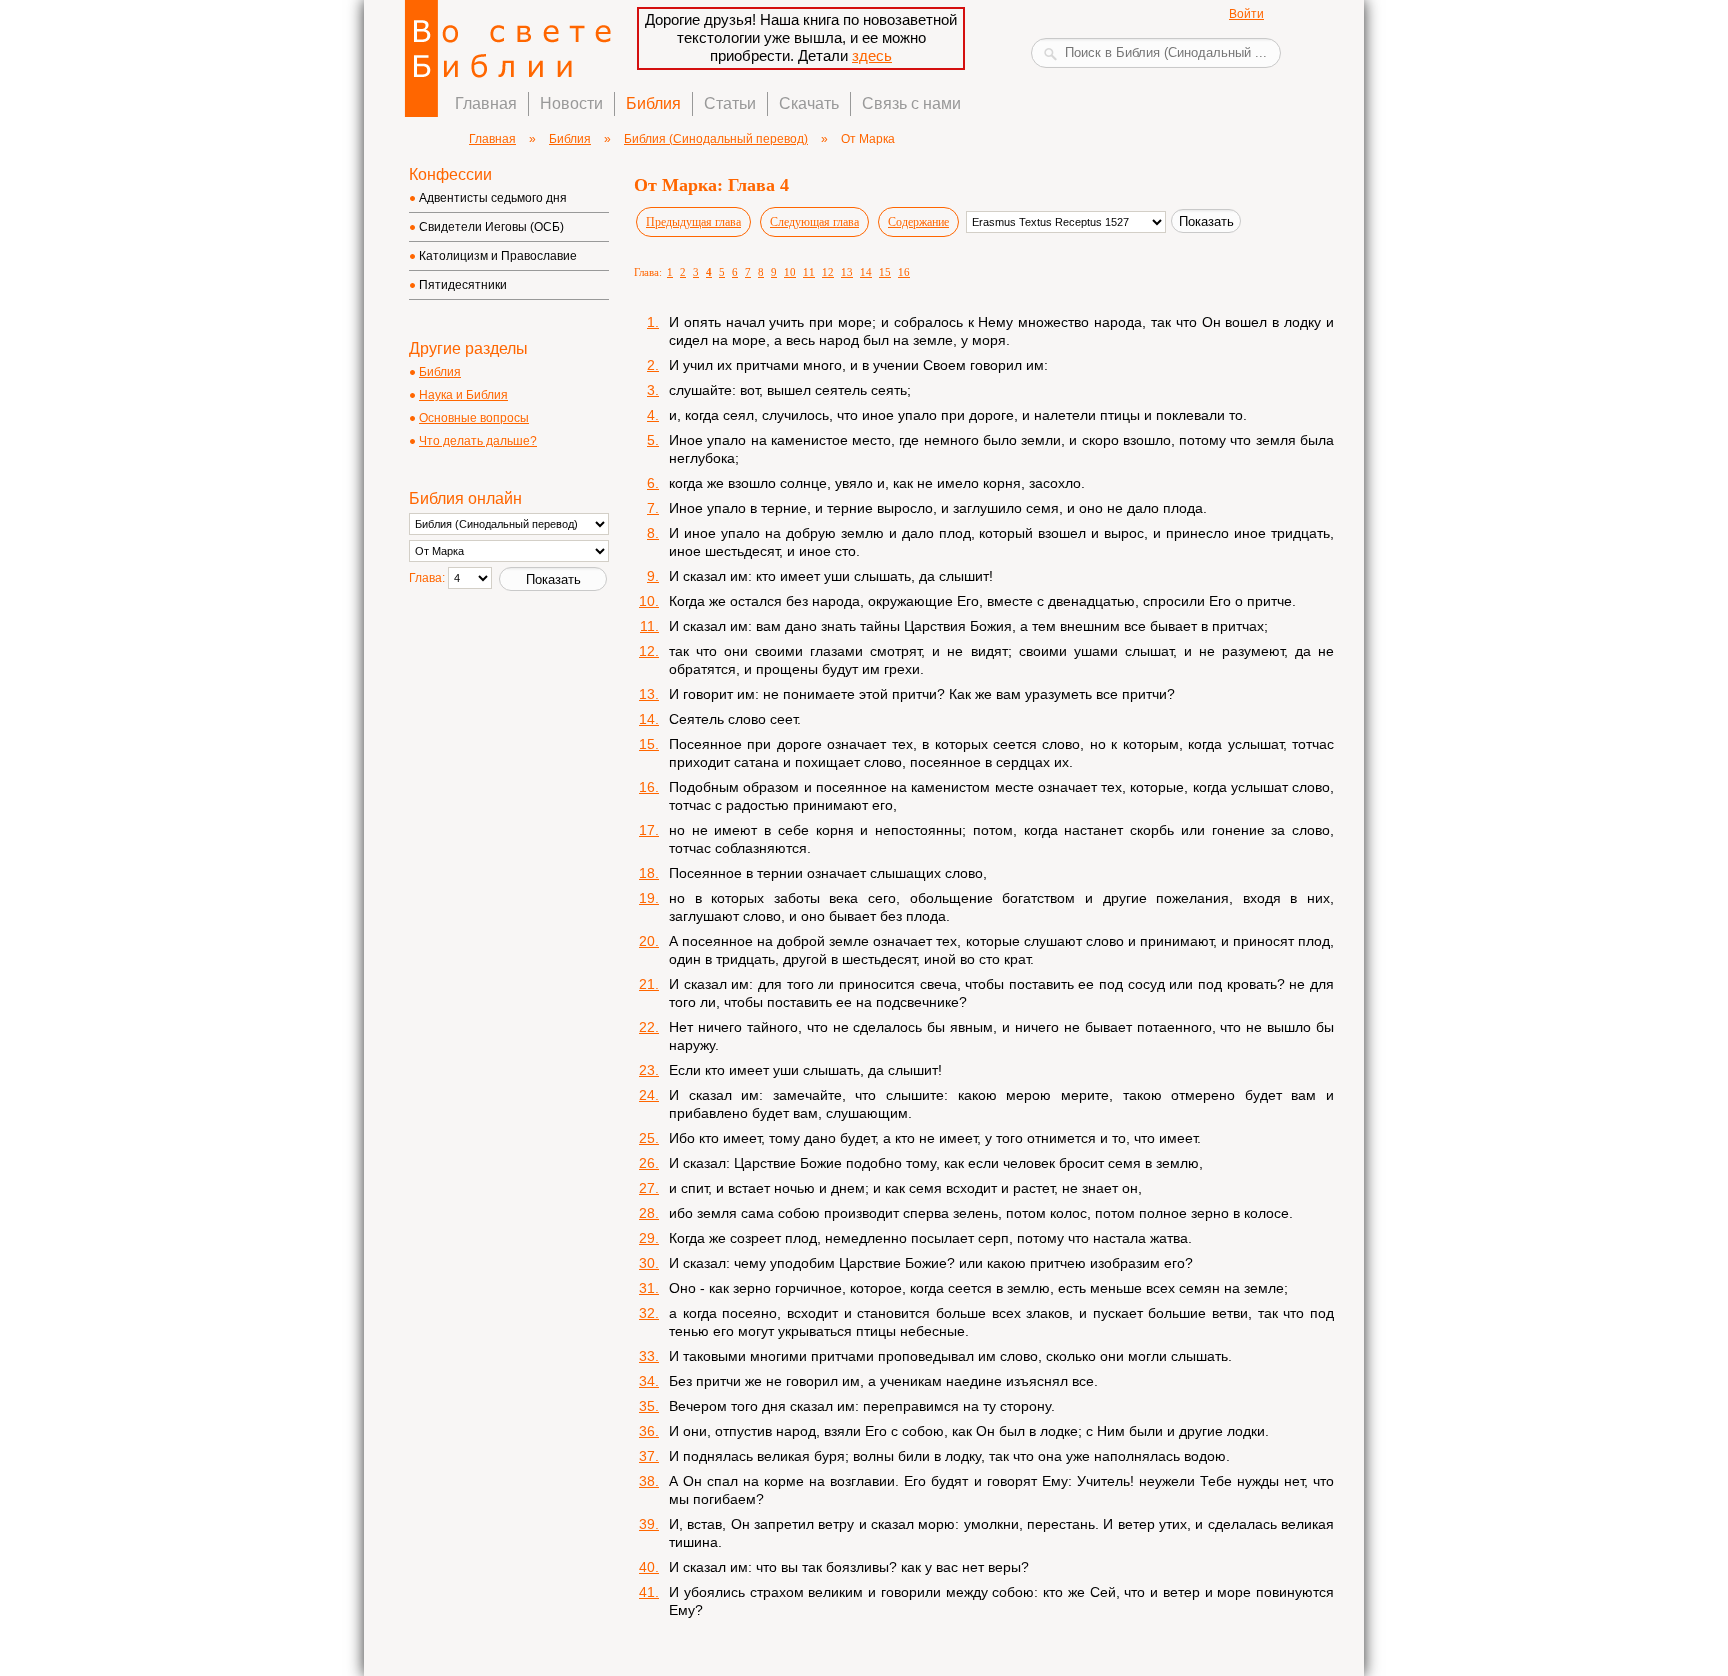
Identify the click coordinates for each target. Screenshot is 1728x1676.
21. (649, 984)
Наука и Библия (463, 395)
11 (809, 272)
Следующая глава (814, 222)
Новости (571, 103)
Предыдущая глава (693, 222)
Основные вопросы (474, 418)
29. (649, 1238)
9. (653, 576)
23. (649, 1070)
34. (649, 1381)
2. (653, 365)
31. (649, 1288)
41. (649, 1592)
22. (649, 1027)
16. (649, 787)
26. (649, 1163)
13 (847, 272)
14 (866, 272)
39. (649, 1524)
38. (649, 1481)
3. (653, 390)
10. (649, 601)
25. (649, 1138)
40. (649, 1567)
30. (649, 1263)
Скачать (809, 103)
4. (653, 415)
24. (649, 1095)
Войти (1246, 14)
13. (649, 694)
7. (653, 508)
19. (649, 898)
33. (649, 1356)
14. (649, 719)
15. (649, 744)
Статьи (730, 103)
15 (885, 272)
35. (649, 1406)
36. (649, 1431)
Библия (653, 103)
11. (649, 626)
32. (649, 1313)
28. (649, 1213)
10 (790, 272)
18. (649, 873)
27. (649, 1188)
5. (653, 440)
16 (904, 272)
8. (653, 533)
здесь (872, 55)
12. (649, 651)
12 (828, 272)
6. (653, 483)
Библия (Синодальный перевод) (716, 139)
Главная (486, 103)
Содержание (918, 222)
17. (649, 830)
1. (653, 322)
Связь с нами (911, 103)
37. (649, 1456)
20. (649, 941)
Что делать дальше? (478, 441)
